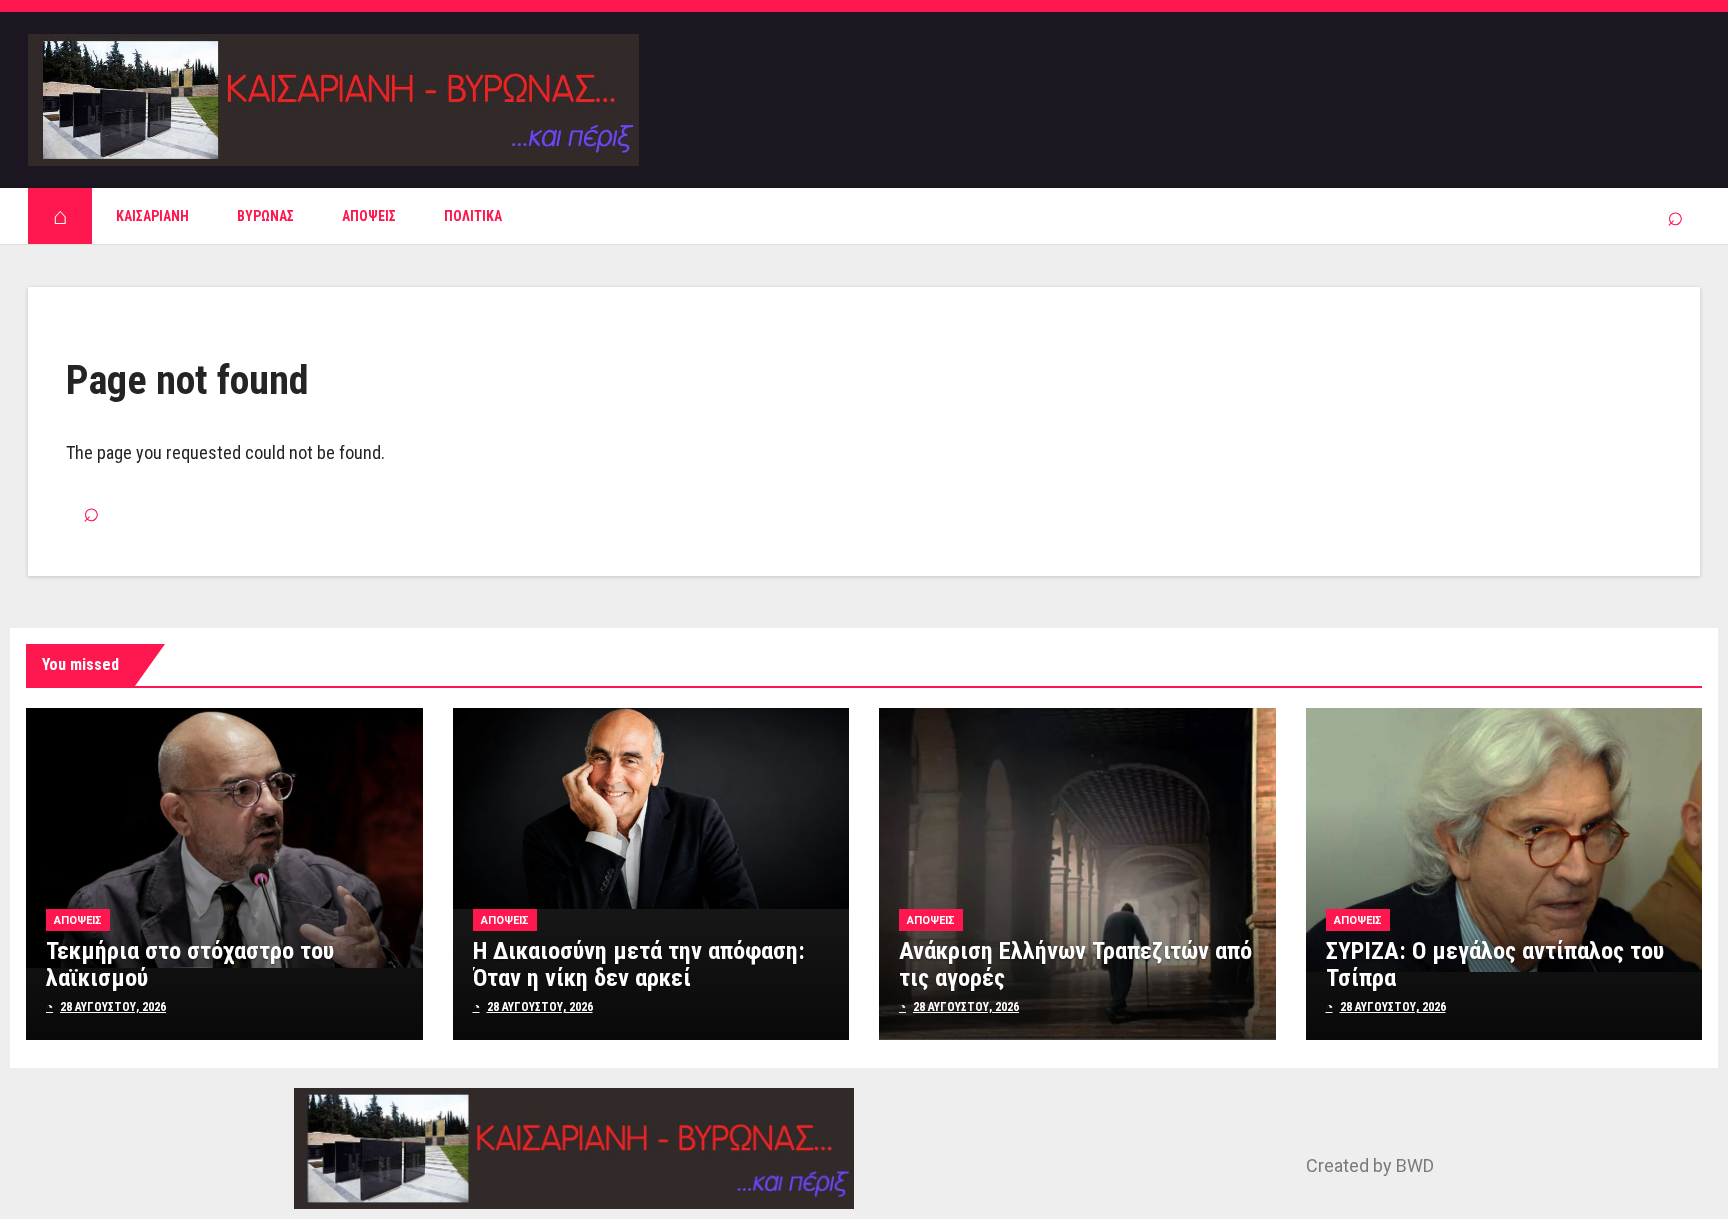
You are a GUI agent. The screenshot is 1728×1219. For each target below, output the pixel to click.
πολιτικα (473, 216)
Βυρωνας (265, 216)
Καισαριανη (152, 216)
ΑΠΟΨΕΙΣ (369, 216)
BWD (1415, 1165)
